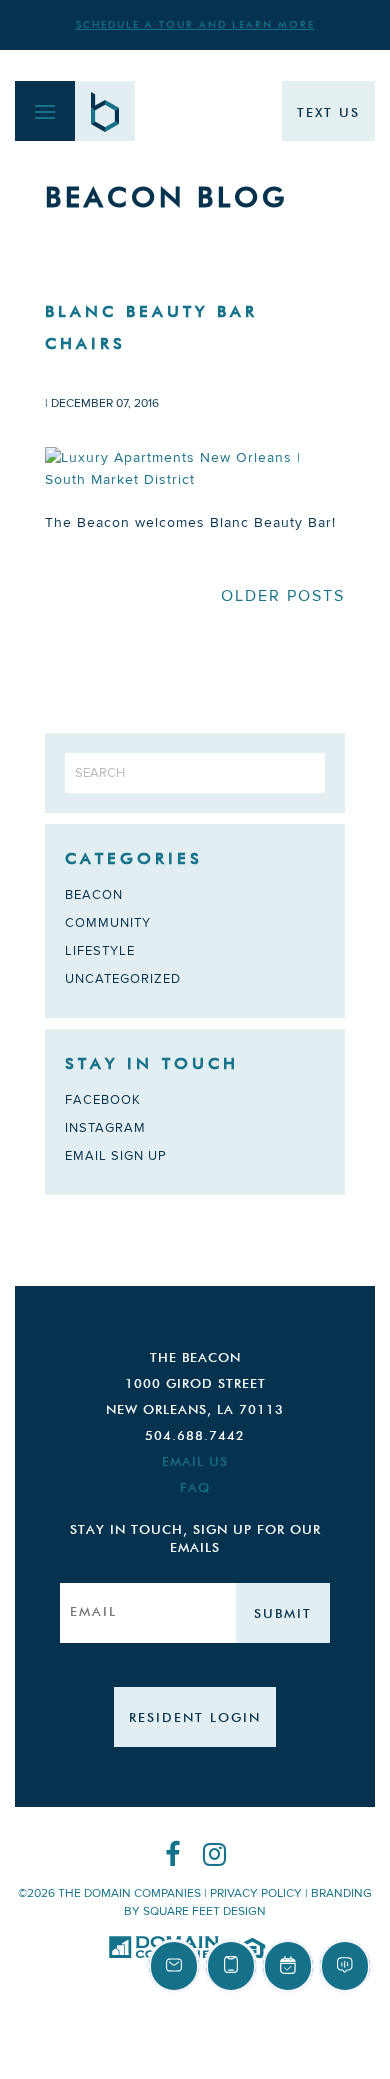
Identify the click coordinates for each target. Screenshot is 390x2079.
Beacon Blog (166, 199)
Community (108, 923)
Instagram (105, 1128)
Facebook (103, 1100)
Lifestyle (100, 951)
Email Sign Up (116, 1156)
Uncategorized (123, 979)
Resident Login (195, 1718)
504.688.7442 (195, 1436)
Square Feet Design (204, 1911)
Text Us (328, 113)
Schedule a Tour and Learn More (195, 25)
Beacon (94, 895)
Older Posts (283, 596)
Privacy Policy (256, 1893)
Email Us (195, 1462)
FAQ (195, 1488)
